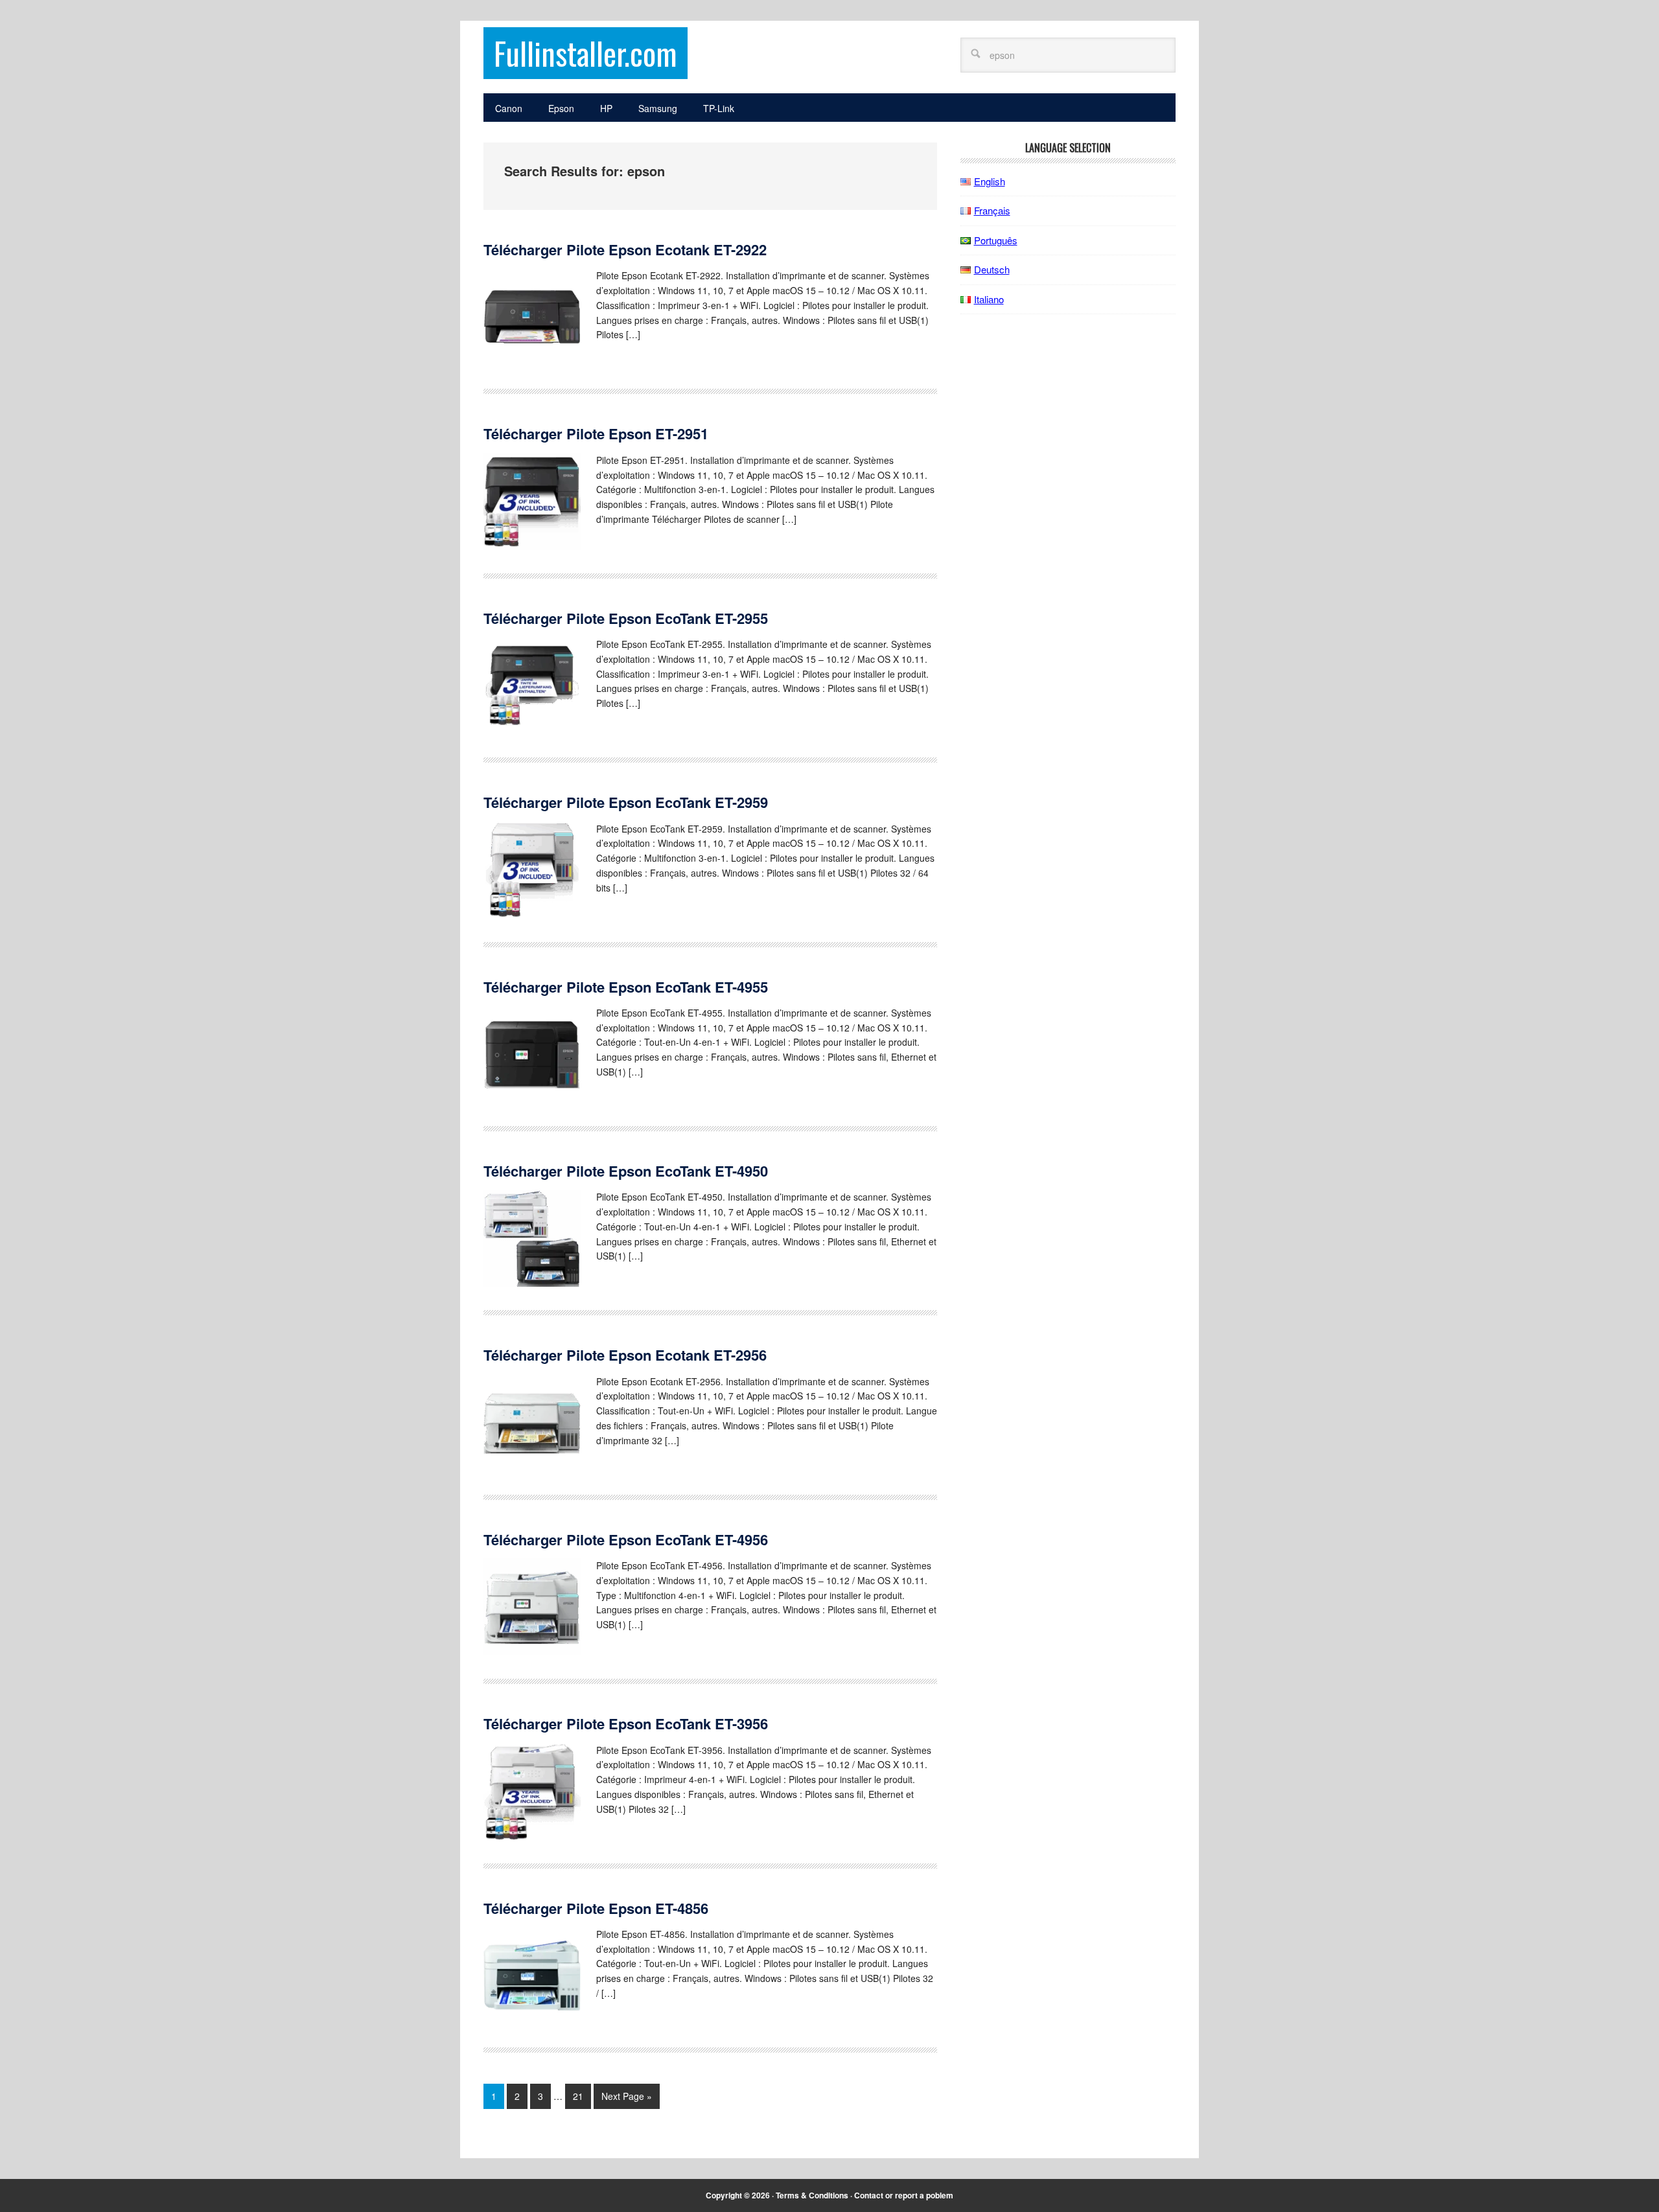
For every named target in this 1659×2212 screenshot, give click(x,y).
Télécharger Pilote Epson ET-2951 (596, 433)
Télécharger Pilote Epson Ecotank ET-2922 (625, 249)
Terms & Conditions (812, 2195)
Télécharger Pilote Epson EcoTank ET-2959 (626, 802)
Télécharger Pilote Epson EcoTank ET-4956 (626, 1539)
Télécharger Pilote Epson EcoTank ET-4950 (626, 1171)
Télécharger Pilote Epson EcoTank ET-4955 (626, 987)
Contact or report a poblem (904, 2195)
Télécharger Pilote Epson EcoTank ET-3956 (626, 1723)
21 (578, 2096)
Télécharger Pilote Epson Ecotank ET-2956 (625, 1355)
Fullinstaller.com (586, 53)
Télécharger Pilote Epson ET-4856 (596, 1908)
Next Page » (627, 2096)
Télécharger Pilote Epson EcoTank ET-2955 (626, 618)
